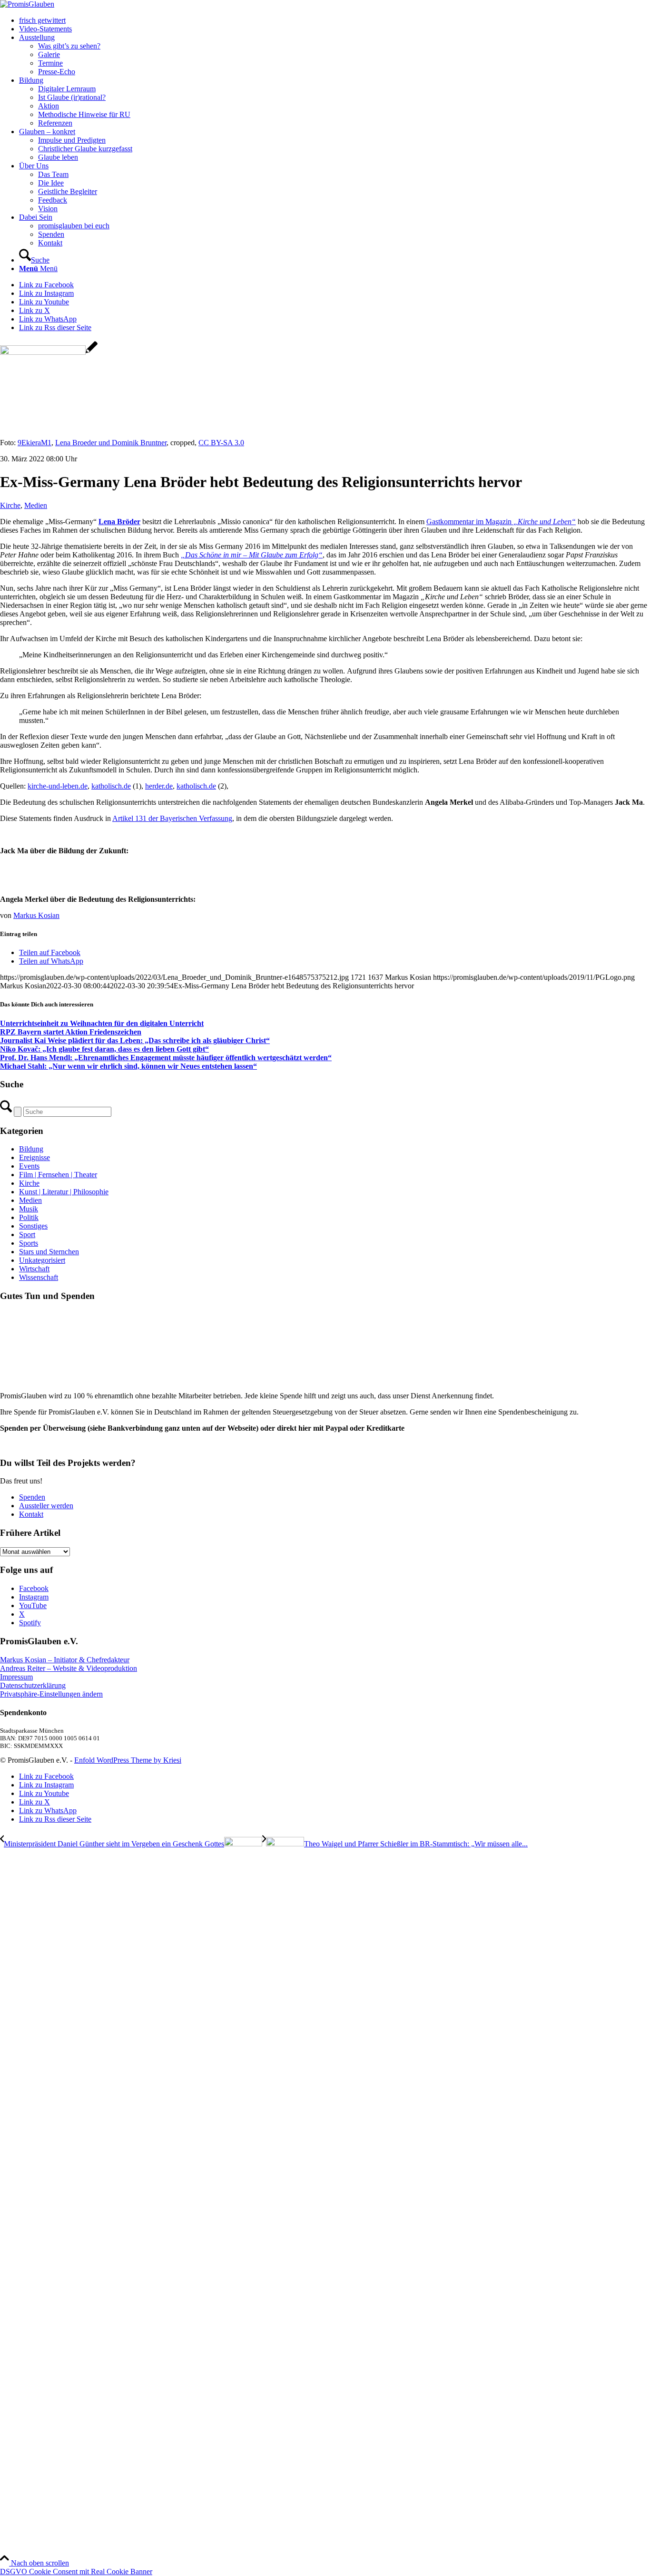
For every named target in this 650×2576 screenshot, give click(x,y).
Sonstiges (33, 1226)
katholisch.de (111, 786)
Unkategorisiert (42, 1260)
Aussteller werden (46, 1506)
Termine (50, 63)
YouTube (33, 1605)
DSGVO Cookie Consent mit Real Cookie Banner (76, 2571)
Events (29, 1166)
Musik (29, 1209)
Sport (27, 1234)
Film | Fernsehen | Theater (58, 1175)
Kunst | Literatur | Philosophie (64, 1192)
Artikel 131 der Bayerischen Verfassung (172, 818)
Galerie (49, 54)
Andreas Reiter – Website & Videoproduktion (69, 1668)
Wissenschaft (39, 1277)
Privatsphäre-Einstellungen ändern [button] (51, 1694)
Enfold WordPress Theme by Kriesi (128, 1760)
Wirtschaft (34, 1269)
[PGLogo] (27, 4)
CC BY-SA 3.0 (221, 443)
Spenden (32, 1497)
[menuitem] (335, 20)
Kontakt (31, 1514)
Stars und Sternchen (49, 1252)
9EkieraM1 (34, 443)
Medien (36, 505)
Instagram (34, 1597)
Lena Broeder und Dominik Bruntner (111, 443)
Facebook (34, 1588)
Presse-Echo (57, 72)
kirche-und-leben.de (58, 786)
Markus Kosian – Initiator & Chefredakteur (65, 1660)
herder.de (159, 786)
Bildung (31, 1149)
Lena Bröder (119, 522)
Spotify (30, 1623)
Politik (29, 1217)
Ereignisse (34, 1157)
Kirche (10, 505)
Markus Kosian (36, 915)
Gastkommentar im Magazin (501, 522)
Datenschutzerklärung (33, 1685)
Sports (29, 1243)
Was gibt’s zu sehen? (69, 46)
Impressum (16, 1677)
